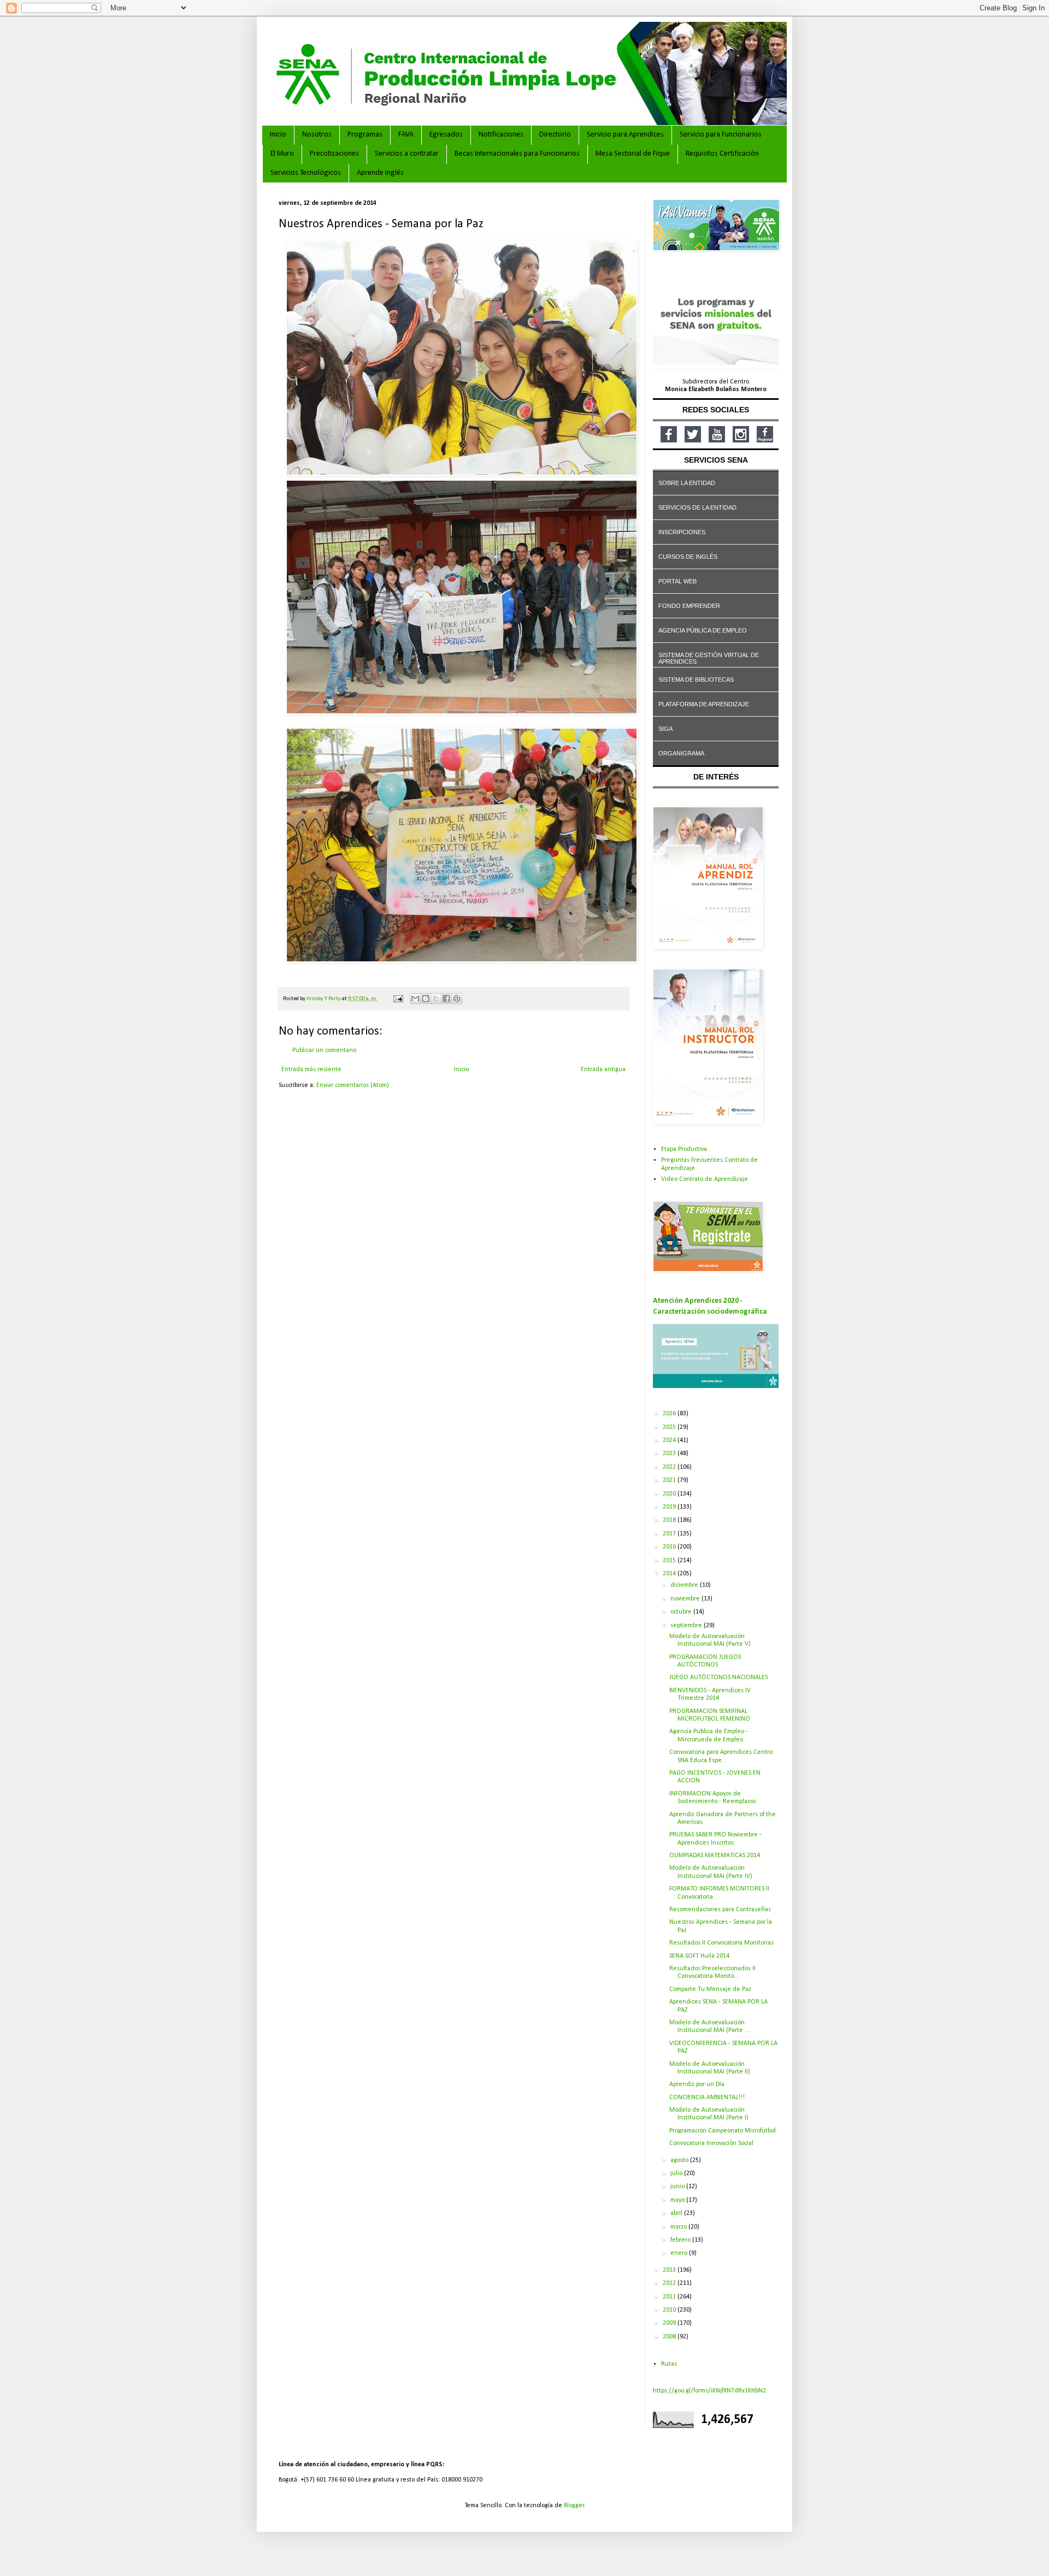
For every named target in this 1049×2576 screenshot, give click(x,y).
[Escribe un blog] (426, 999)
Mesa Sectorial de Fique (633, 154)
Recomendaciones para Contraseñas (720, 1910)
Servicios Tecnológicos (306, 173)
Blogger (574, 2506)
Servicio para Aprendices (625, 135)
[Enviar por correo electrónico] (415, 999)
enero (680, 2253)
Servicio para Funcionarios (721, 135)
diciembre (685, 1585)
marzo (679, 2227)
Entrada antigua (603, 1070)
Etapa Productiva (684, 1149)
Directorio (555, 135)
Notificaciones (501, 135)
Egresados (446, 135)
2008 (670, 2337)
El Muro (282, 154)
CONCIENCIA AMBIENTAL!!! (707, 2098)
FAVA (406, 135)
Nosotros (317, 135)
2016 (670, 1547)
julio (677, 2173)
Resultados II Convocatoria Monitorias (721, 1943)
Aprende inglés (380, 173)
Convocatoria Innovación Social (711, 2143)
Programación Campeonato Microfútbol (723, 2131)
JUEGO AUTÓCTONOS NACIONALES (718, 1677)
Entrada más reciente (311, 1070)
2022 (670, 1467)
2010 (670, 2310)
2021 (670, 1480)
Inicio (278, 135)
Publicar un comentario (324, 1050)
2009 (670, 2323)
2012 (670, 2283)
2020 (670, 1494)
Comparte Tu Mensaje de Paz (710, 1989)
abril (677, 2213)
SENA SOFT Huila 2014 (699, 1956)
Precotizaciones (334, 154)
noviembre (686, 1599)
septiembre (687, 1626)
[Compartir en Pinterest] (457, 999)
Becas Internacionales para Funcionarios (517, 154)
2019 (670, 1507)
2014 (670, 1574)
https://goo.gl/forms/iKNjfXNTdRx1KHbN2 (709, 2391)
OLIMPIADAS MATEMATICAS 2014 (715, 1856)
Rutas (669, 2364)
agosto (680, 2160)
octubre (682, 1612)
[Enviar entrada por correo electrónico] (397, 999)
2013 (670, 2270)
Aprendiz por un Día (697, 2084)
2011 (670, 2297)
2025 (670, 1427)
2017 (670, 1534)
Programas (365, 135)
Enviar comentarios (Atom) (353, 1085)
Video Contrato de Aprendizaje (705, 1179)
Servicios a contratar (407, 154)
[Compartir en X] (436, 999)
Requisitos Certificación (722, 154)
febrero (681, 2240)
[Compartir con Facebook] (446, 999)
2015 (670, 1561)
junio (678, 2187)
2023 (670, 1454)
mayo (678, 2200)
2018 (670, 1520)
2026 (670, 1414)
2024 (670, 1440)
